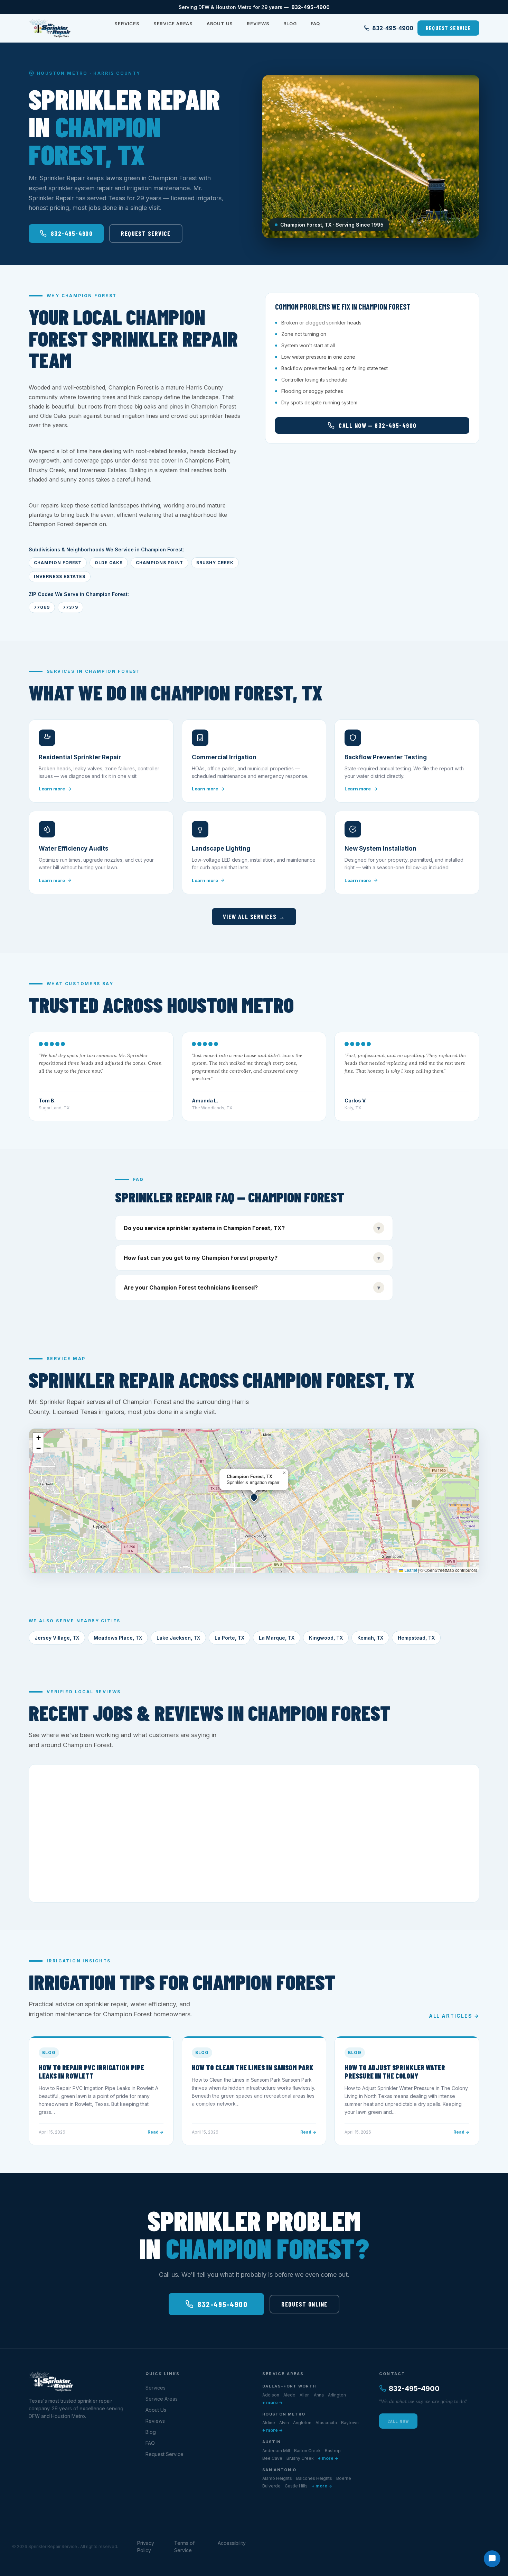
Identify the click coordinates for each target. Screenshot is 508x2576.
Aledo (289, 2395)
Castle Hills (296, 2486)
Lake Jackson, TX (178, 1638)
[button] (254, 1497)
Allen (305, 2395)
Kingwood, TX (326, 1638)
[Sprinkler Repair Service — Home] (50, 28)
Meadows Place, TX (118, 1638)
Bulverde (271, 2486)
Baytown (350, 2423)
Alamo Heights (277, 2478)
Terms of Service (184, 2547)
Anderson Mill (276, 2451)
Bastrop (333, 2451)
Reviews (258, 24)
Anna (319, 2395)
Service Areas (173, 24)
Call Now (398, 2421)
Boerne (344, 2478)
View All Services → (254, 917)
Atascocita (326, 2423)
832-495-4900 (311, 7)
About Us (220, 24)
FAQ (315, 24)
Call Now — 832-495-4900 (378, 425)
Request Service (448, 28)
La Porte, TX (229, 1638)
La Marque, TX (277, 1638)
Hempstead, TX (416, 1638)
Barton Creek (307, 2451)
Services (127, 24)
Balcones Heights (314, 2478)
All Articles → (454, 2016)
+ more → (272, 2403)
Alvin (284, 2423)
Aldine (269, 2423)
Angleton (302, 2423)
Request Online (304, 2304)
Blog (290, 24)
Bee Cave (272, 2458)
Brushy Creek (300, 2458)
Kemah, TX (370, 1638)
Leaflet (410, 1570)
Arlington (337, 2395)
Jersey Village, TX (57, 1638)
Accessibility (232, 2543)
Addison (271, 2395)
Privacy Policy (146, 2547)
